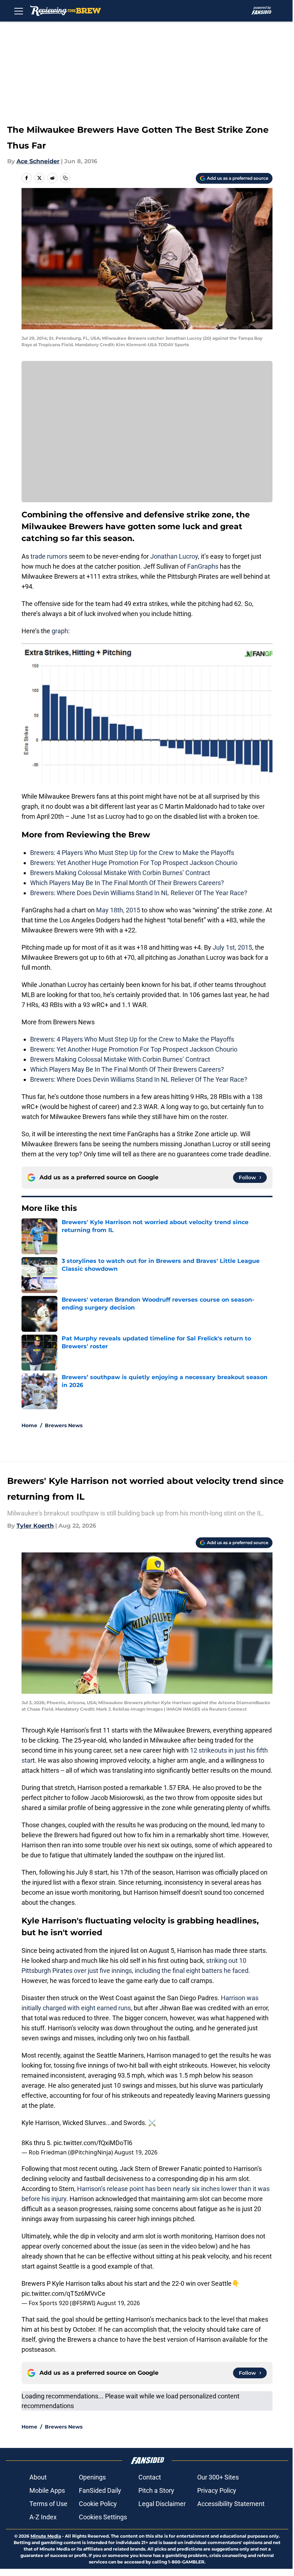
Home (29, 1425)
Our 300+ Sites (218, 2477)
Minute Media (46, 2536)
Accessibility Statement (231, 2504)
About (38, 2477)
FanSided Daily (100, 2490)
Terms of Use (48, 2504)
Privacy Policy (217, 2490)
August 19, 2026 (136, 2152)
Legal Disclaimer (162, 2504)
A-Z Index (43, 2517)
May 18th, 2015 (118, 910)
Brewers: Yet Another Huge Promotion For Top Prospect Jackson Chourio (134, 863)
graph (60, 631)
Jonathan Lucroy (174, 556)
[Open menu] (19, 11)
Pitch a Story (156, 2490)
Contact (150, 2477)
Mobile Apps (47, 2490)
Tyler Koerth (35, 1526)
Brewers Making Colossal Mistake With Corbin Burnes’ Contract (120, 873)
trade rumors (49, 556)
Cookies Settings (103, 2517)
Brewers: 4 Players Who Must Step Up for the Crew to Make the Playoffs (132, 853)
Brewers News (64, 1425)
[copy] (65, 178)
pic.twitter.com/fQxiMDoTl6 (93, 2143)
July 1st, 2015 (232, 947)
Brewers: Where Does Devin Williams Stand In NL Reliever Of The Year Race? (139, 893)
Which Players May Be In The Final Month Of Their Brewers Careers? (127, 883)
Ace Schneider (38, 161)
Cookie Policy (98, 2504)
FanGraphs (203, 566)
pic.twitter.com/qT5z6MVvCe (63, 2293)
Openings (92, 2477)
